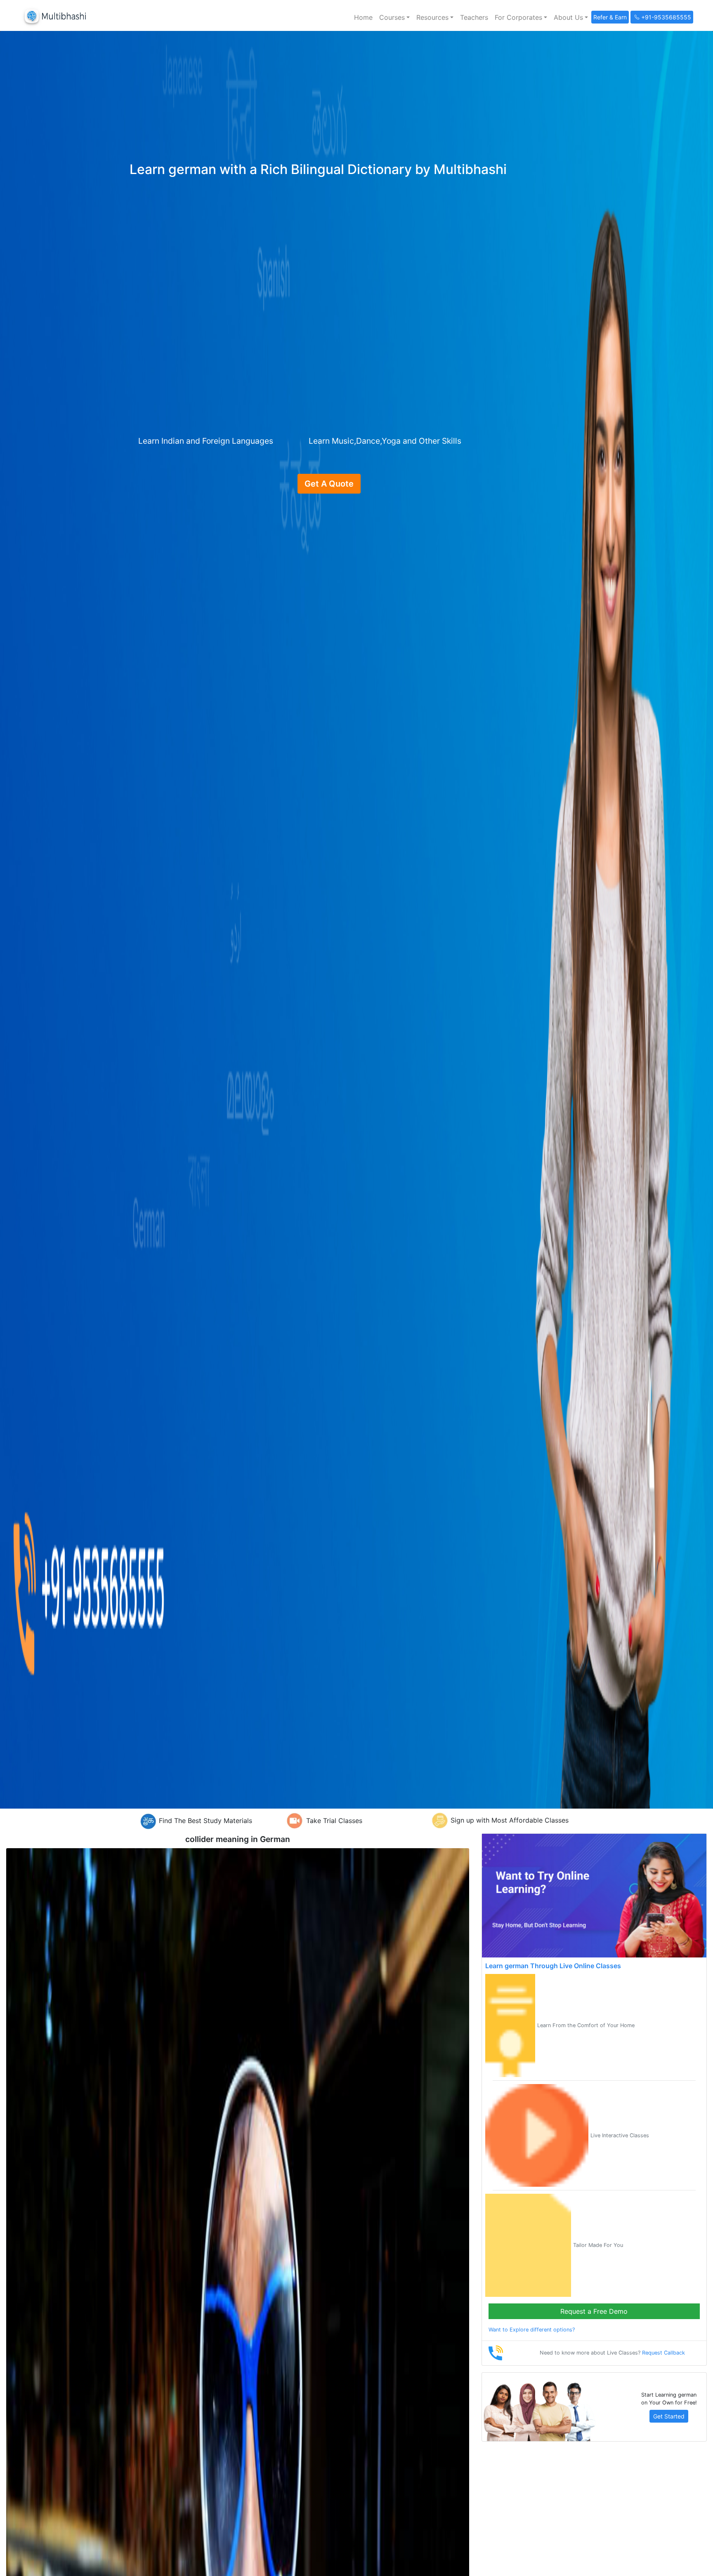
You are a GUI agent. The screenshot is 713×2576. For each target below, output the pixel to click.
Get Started (669, 2416)
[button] (394, 17)
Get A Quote (329, 484)
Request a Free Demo (594, 2311)
